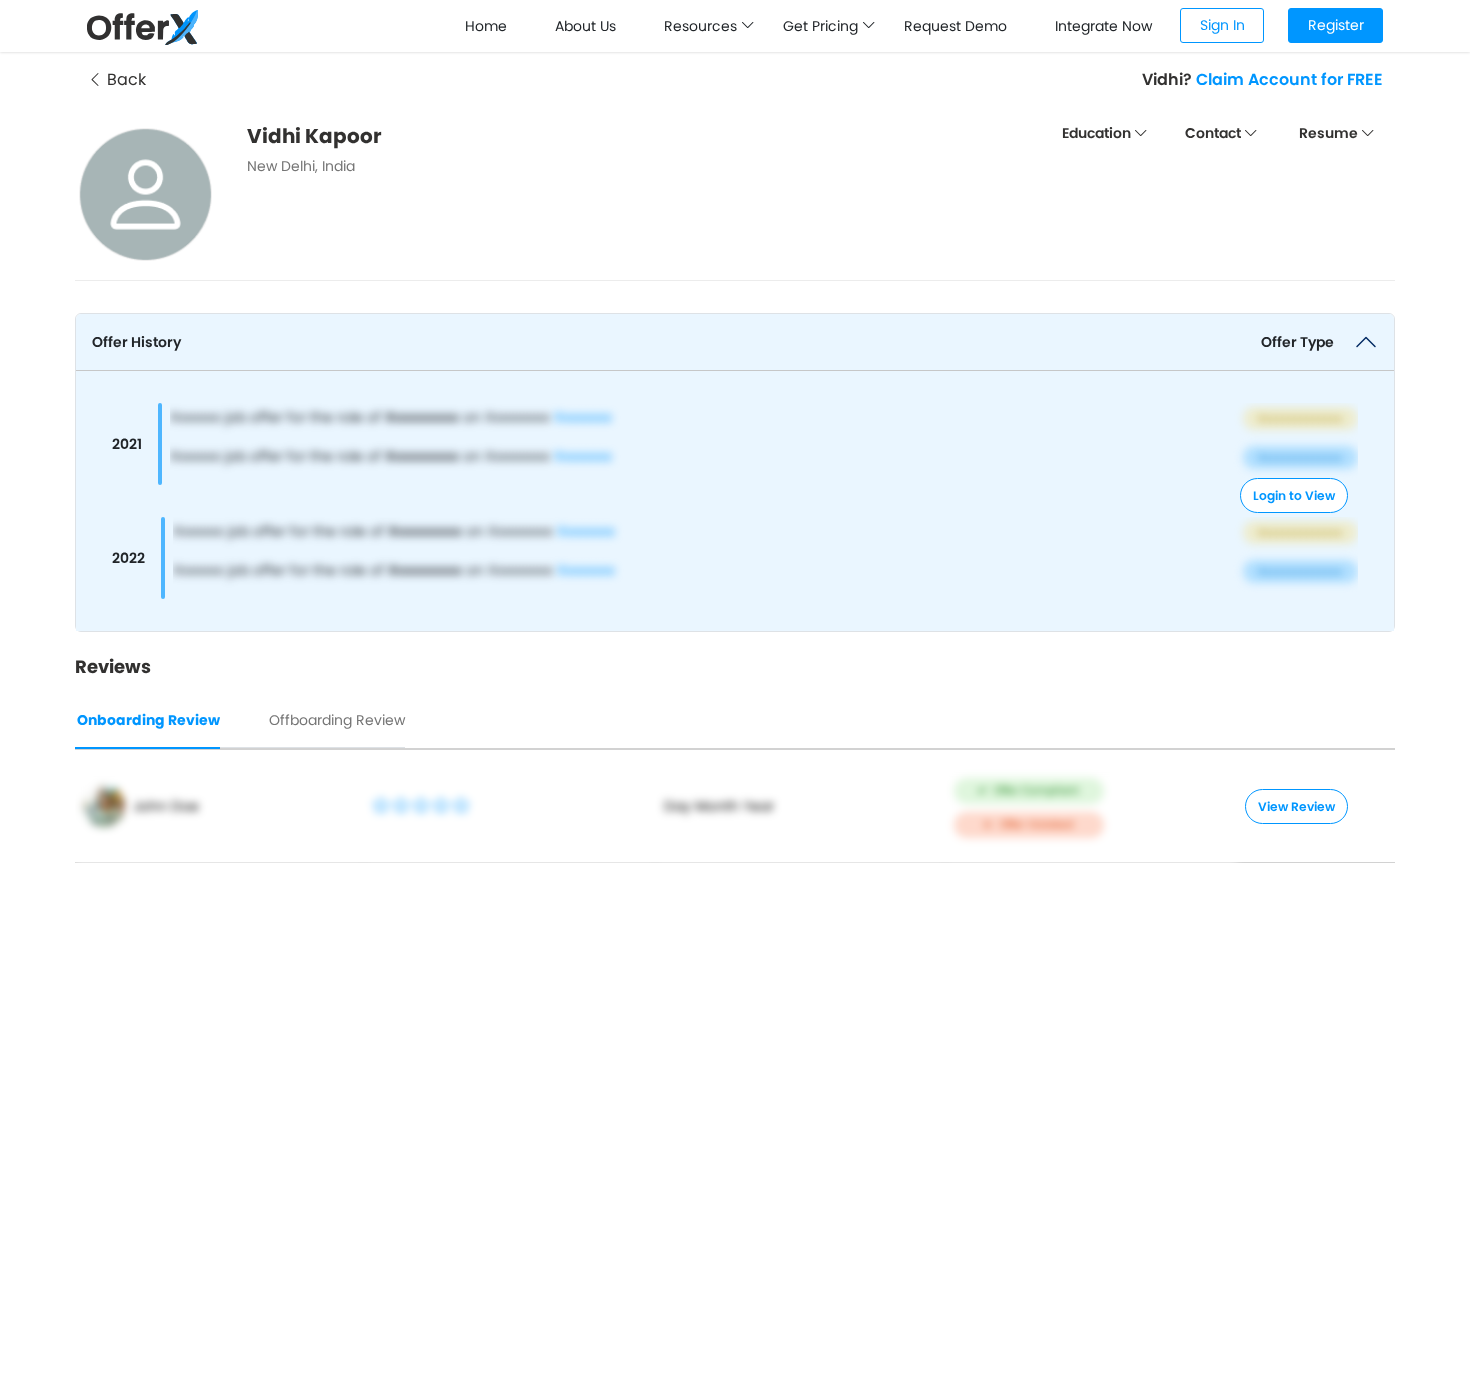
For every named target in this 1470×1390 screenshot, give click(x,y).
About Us (585, 26)
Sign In (1222, 25)
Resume (1330, 133)
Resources (702, 26)
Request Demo (955, 26)
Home (486, 26)
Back (124, 79)
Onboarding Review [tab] (148, 720)
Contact (1214, 133)
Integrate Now (1103, 26)
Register (1336, 25)
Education (1098, 133)
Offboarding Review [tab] (337, 720)
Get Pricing (822, 26)
